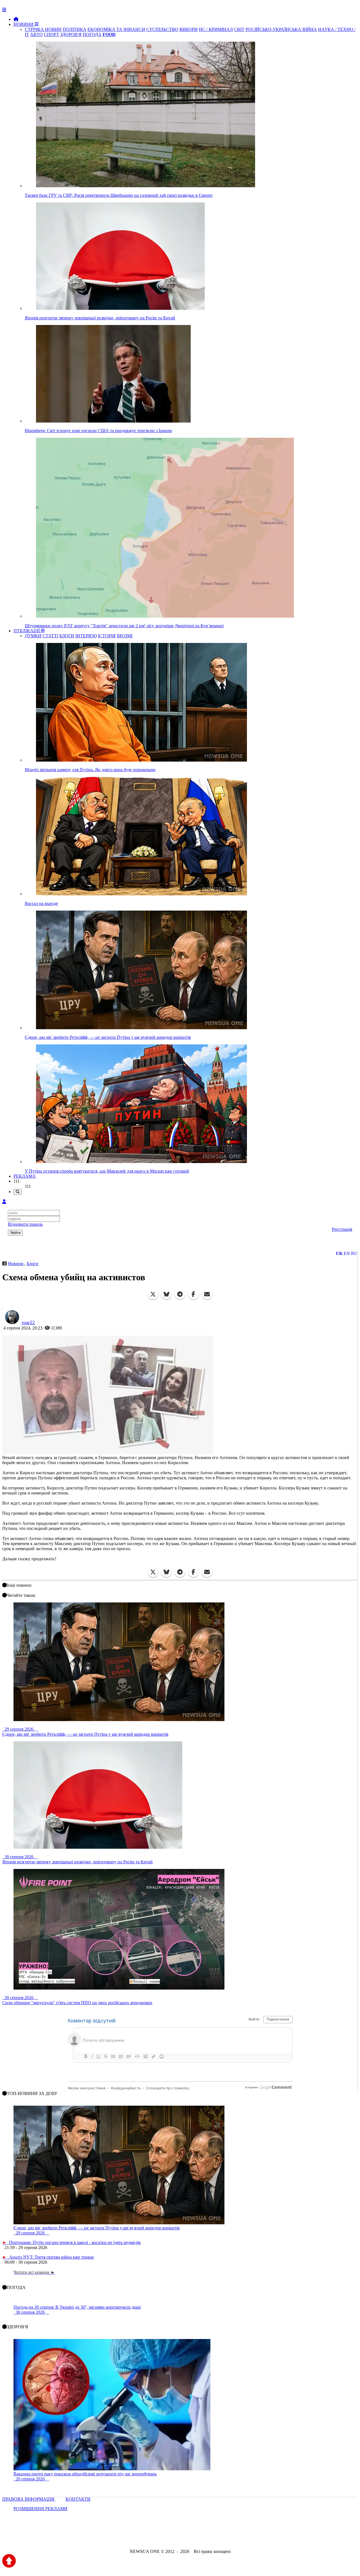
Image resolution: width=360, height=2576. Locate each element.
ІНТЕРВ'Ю (86, 636)
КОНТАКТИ (78, 2499)
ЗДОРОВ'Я (71, 34)
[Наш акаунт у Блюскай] (151, 2536)
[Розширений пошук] (18, 1192)
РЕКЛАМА (25, 1176)
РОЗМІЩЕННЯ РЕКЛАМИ (40, 2509)
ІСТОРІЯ (107, 636)
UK (339, 1253)
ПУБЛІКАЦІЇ (27, 631)
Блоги (32, 1264)
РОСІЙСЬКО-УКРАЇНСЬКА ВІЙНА (281, 29)
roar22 (28, 1322)
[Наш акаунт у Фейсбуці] (164, 2536)
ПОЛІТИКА (75, 29)
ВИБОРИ (189, 29)
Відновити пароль (25, 1224)
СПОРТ (51, 34)
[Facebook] (193, 1294)
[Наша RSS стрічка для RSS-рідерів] (224, 2536)
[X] (153, 1294)
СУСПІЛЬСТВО (162, 29)
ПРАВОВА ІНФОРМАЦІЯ (29, 2499)
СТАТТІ (50, 636)
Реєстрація (342, 1229)
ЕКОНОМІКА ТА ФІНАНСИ (116, 29)
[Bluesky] (166, 1294)
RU (354, 1253)
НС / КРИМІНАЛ (216, 29)
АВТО (36, 34)
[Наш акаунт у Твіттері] (137, 2536)
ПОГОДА (92, 34)
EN (347, 1253)
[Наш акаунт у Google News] (193, 2536)
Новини (16, 1264)
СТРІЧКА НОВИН (43, 29)
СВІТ (239, 29)
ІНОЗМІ (125, 636)
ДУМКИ (33, 636)
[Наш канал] (210, 2536)
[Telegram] (180, 1294)
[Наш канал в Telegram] (176, 2536)
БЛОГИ (67, 636)
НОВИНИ (24, 24)
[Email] (207, 1294)
